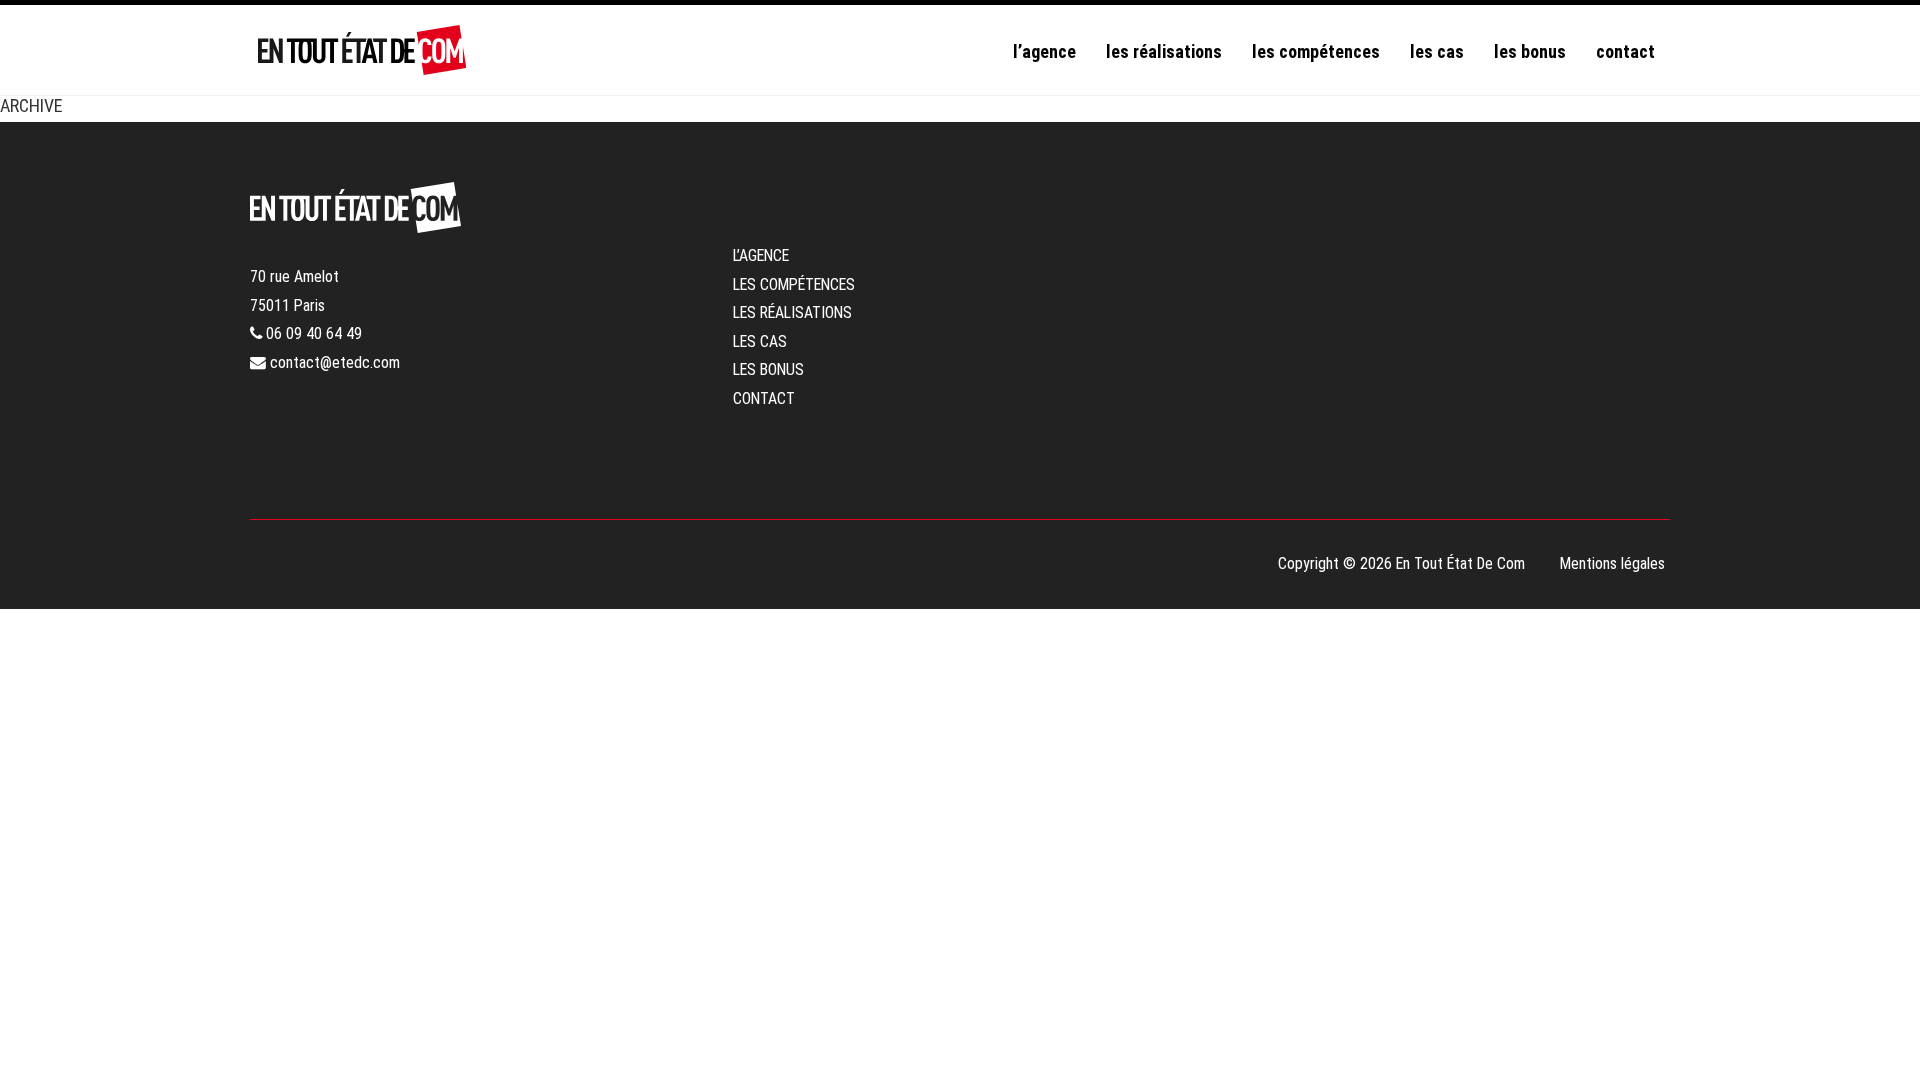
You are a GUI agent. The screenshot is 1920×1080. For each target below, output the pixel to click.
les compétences (1316, 51)
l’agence (1044, 51)
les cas (1437, 51)
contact (1625, 51)
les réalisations (1164, 51)
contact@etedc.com (333, 362)
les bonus (1530, 51)
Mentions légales (1612, 563)
